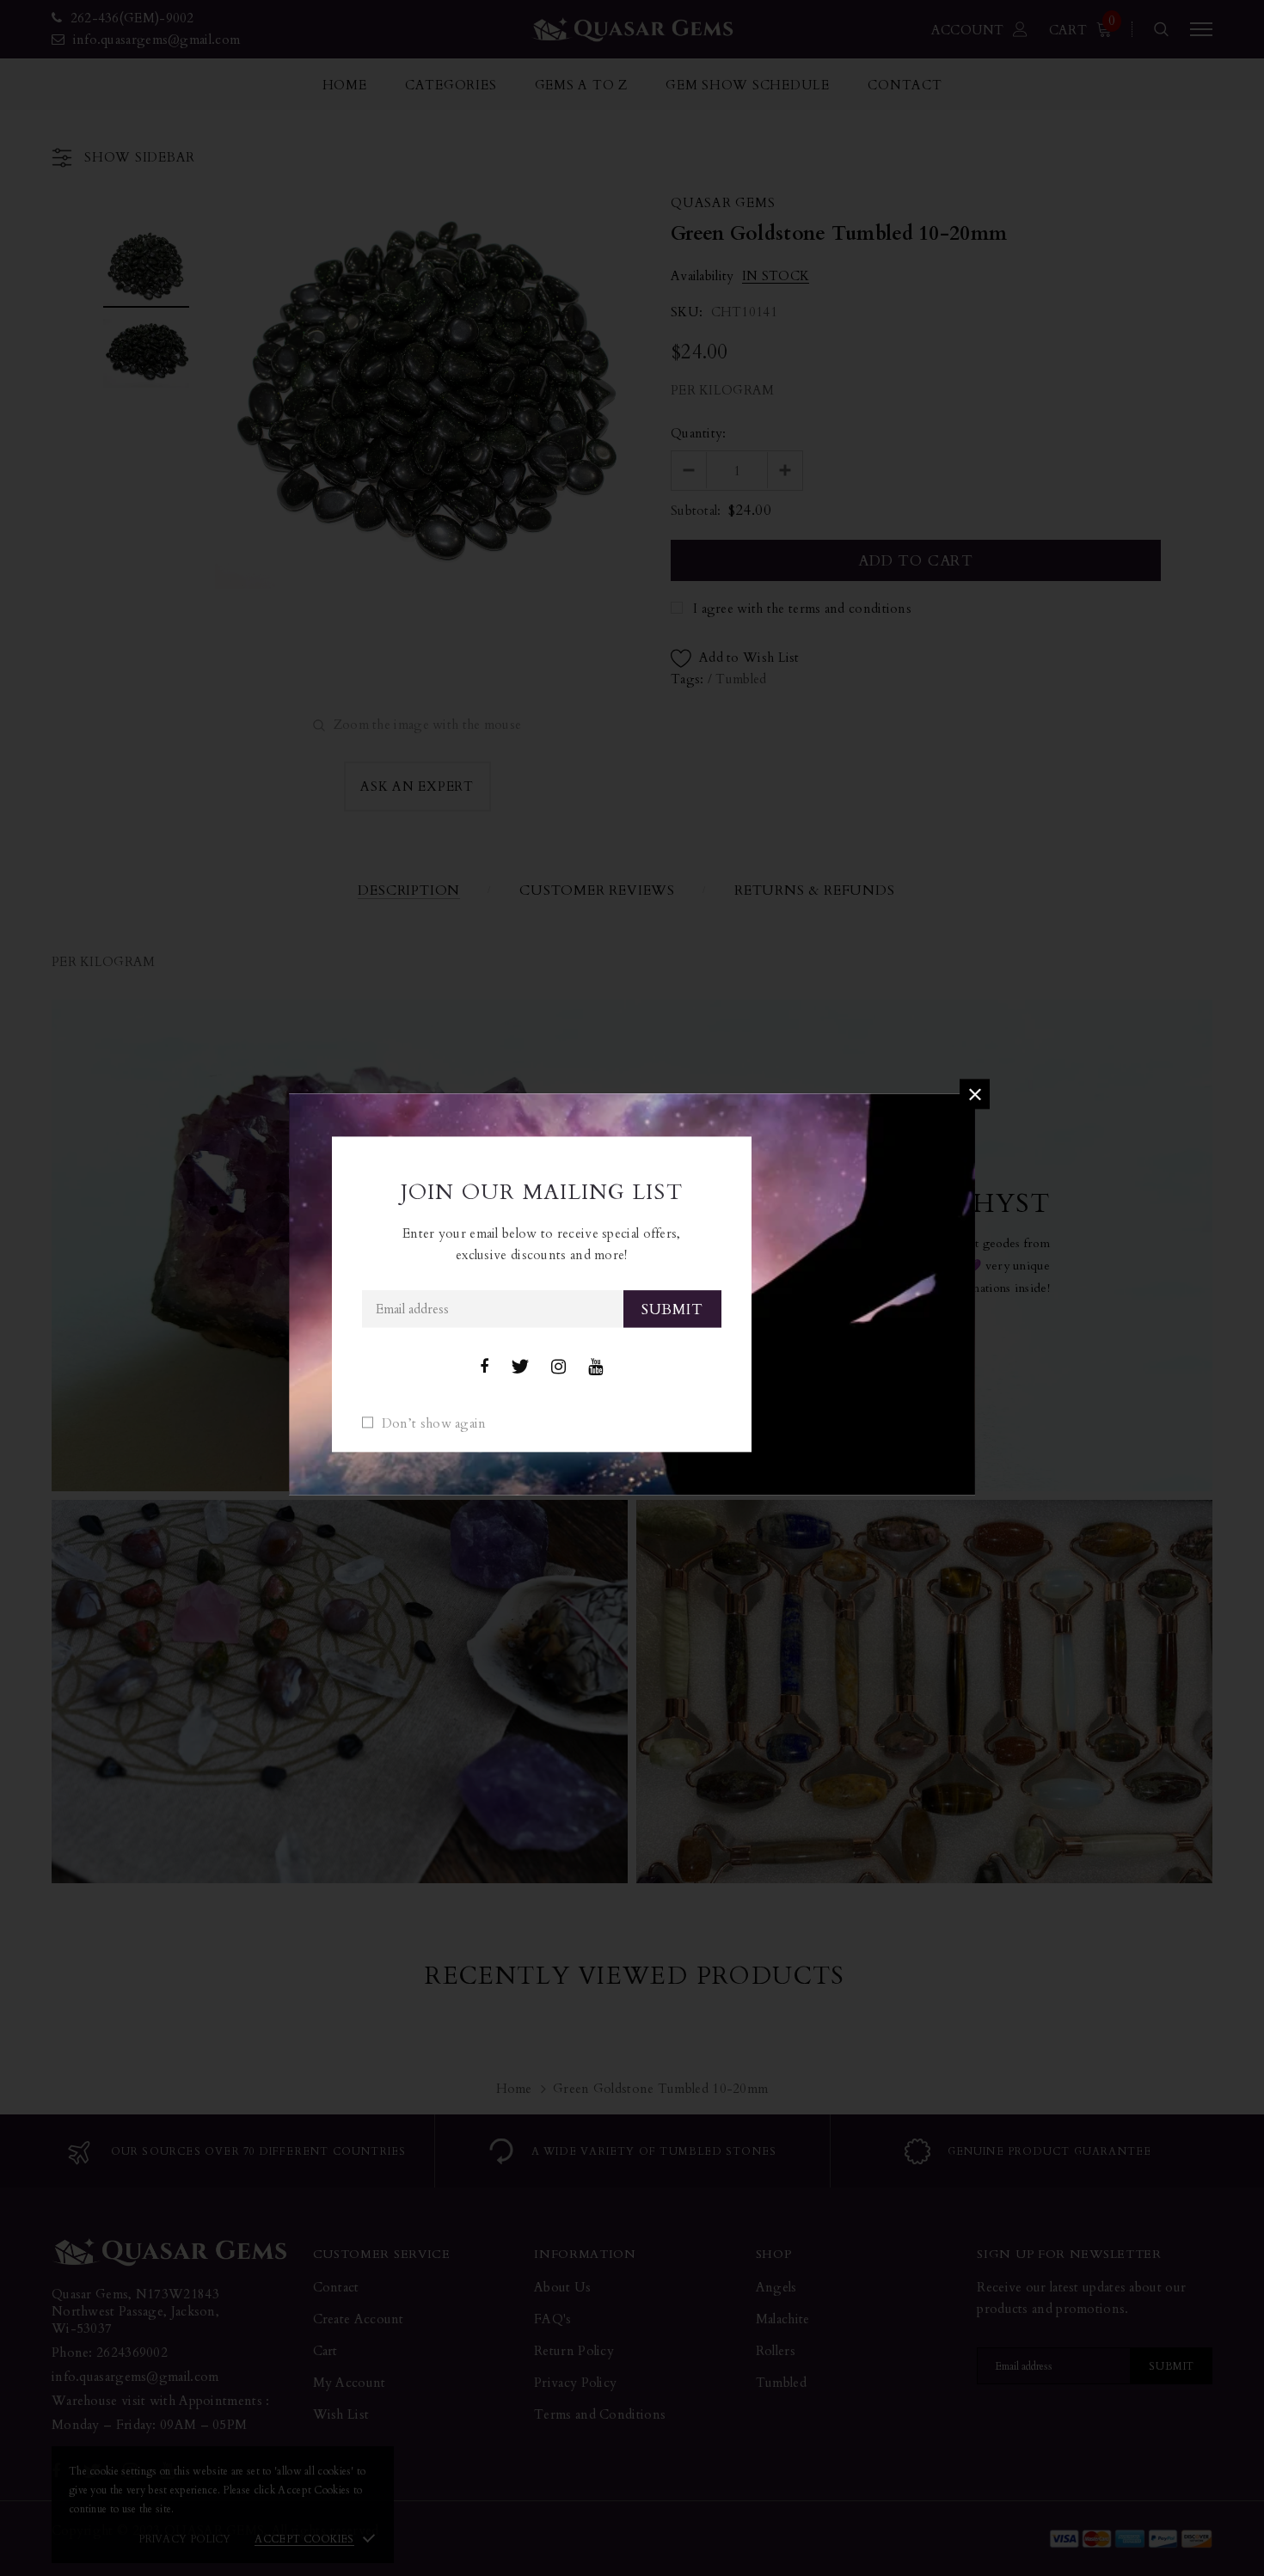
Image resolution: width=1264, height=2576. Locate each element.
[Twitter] (520, 1368)
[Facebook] (484, 1368)
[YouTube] (595, 1368)
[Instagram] (558, 1368)
